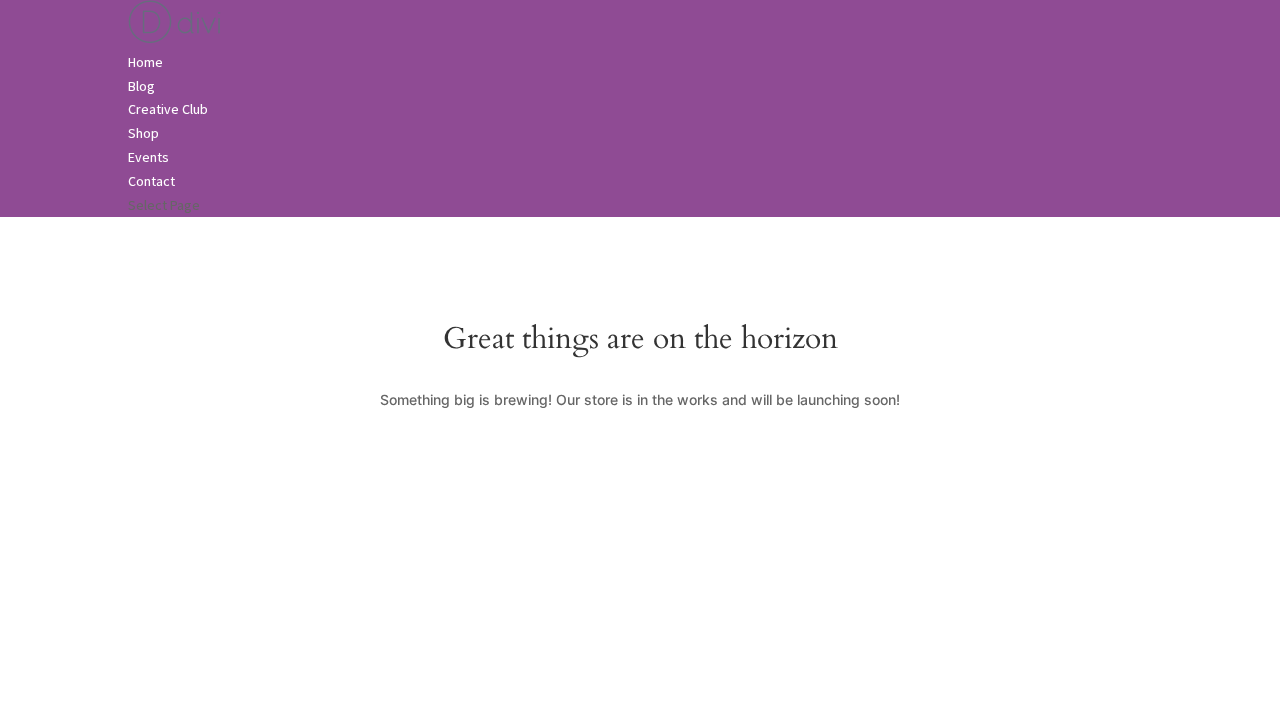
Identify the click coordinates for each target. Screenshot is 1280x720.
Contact (151, 181)
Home (145, 62)
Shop (143, 133)
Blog (141, 86)
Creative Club (168, 109)
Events (148, 157)
